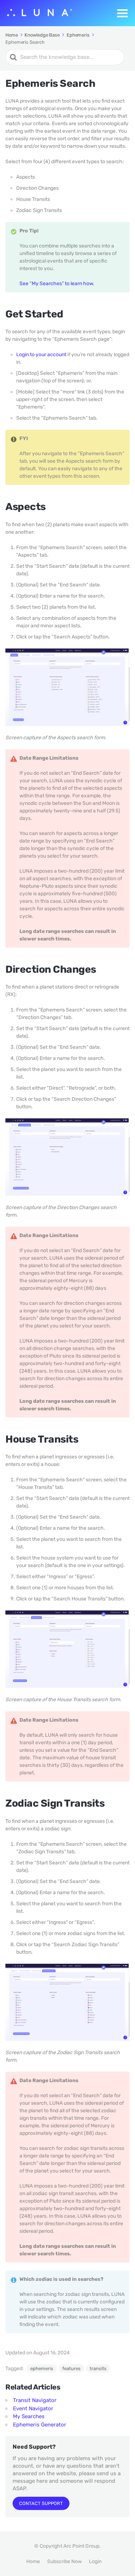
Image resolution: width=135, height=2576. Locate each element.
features (71, 2369)
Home (33, 2561)
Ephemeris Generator (40, 2425)
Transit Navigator (35, 2400)
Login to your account (41, 355)
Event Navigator (33, 2408)
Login (95, 2561)
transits (98, 2369)
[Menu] (122, 13)
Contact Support (41, 2503)
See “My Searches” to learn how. (57, 284)
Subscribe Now (64, 2561)
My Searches (29, 2416)
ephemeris (42, 2369)
